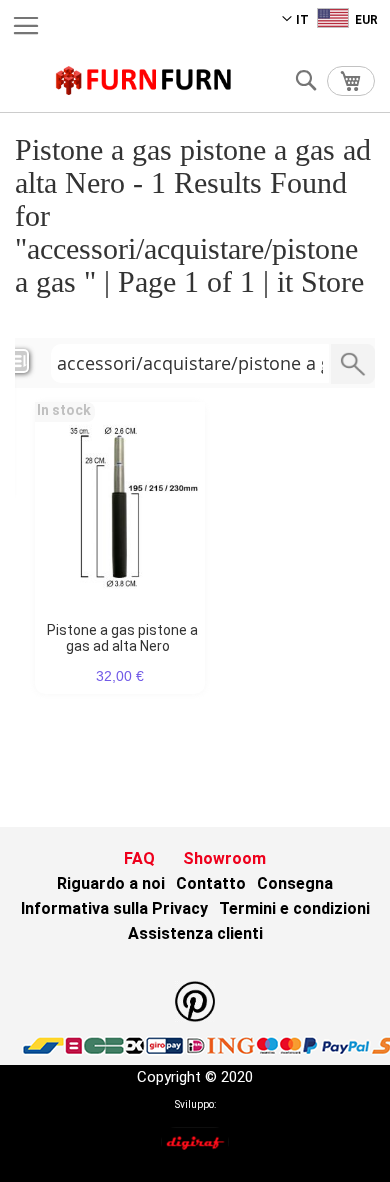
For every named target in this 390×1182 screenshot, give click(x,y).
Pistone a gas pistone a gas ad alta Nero (122, 638)
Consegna (295, 883)
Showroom (224, 858)
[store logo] (144, 80)
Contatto (211, 883)
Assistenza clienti (195, 933)
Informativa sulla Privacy (114, 908)
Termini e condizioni (294, 908)
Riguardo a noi (111, 883)
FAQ (139, 858)
